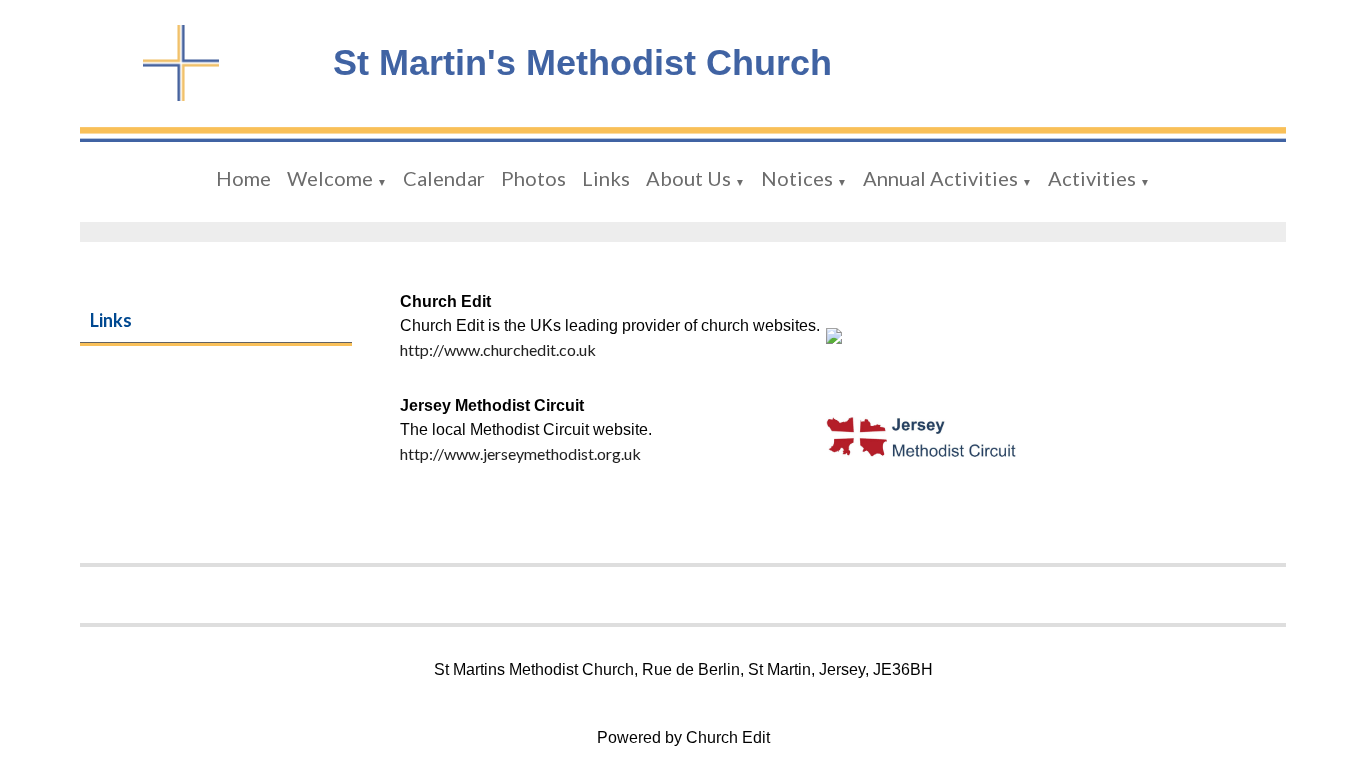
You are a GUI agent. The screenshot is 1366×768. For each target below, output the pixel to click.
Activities (1092, 178)
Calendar (444, 178)
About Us (688, 178)
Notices (797, 178)
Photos (533, 178)
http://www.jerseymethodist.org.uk (520, 453)
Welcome (330, 178)
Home (243, 178)
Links (606, 178)
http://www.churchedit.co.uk (498, 349)
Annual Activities (940, 178)
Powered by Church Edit (683, 737)
